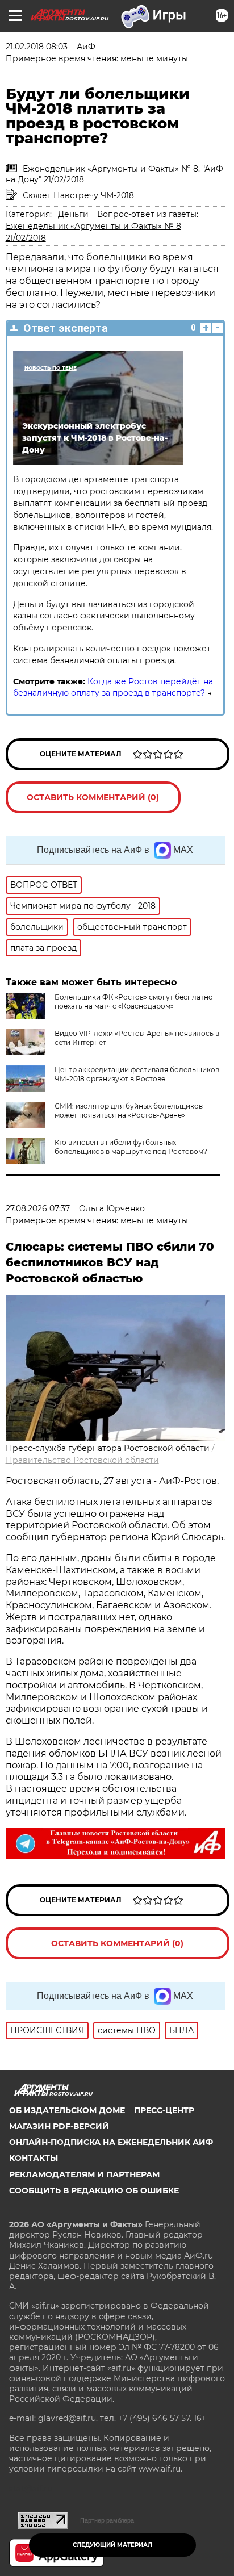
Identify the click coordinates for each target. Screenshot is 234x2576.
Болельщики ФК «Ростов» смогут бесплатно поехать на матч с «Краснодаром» (134, 1001)
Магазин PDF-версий (59, 2126)
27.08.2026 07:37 (38, 1208)
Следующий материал (112, 2545)
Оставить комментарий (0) (93, 797)
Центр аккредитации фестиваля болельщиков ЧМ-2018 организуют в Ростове (137, 1074)
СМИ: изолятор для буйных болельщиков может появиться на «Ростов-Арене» (129, 1111)
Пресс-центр (164, 2110)
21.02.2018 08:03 (37, 47)
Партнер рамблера (107, 2520)
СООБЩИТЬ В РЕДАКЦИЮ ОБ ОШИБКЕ (94, 2190)
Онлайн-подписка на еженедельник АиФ (111, 2142)
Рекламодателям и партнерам (84, 2174)
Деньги (73, 214)
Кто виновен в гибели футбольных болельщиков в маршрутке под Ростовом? (131, 1147)
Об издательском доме (67, 2110)
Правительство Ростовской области (82, 1460)
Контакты (34, 2158)
